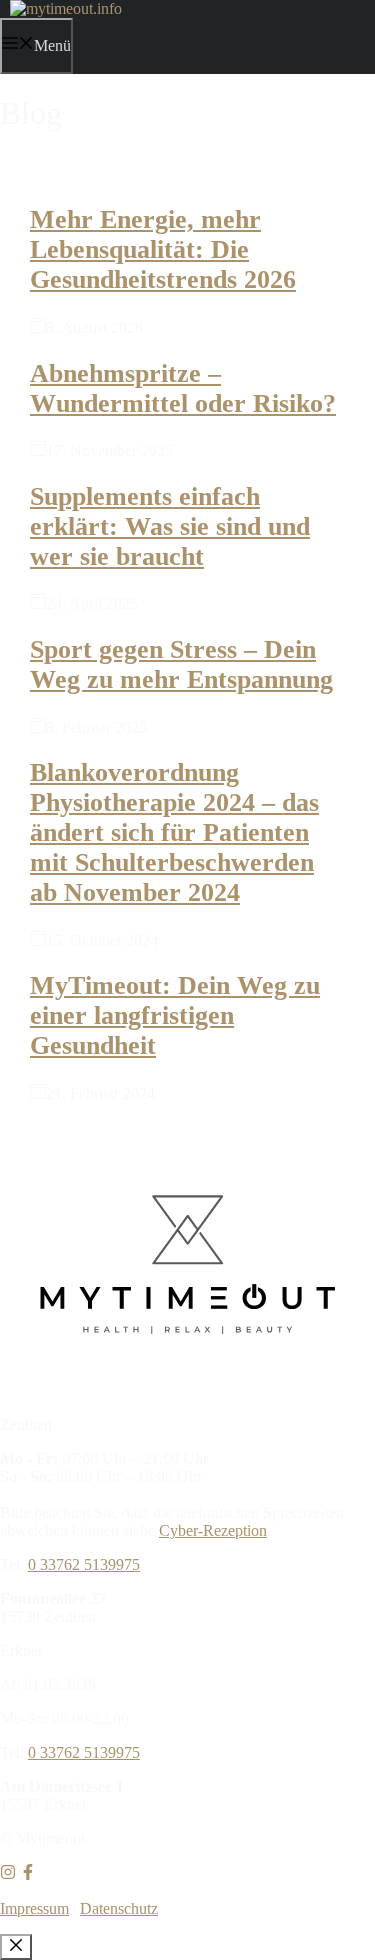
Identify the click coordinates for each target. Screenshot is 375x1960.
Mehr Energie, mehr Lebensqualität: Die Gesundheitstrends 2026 (163, 249)
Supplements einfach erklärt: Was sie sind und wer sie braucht (170, 526)
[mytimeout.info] (66, 8)
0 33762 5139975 (84, 1564)
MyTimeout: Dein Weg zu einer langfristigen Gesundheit (175, 1015)
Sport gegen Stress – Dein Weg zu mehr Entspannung (181, 664)
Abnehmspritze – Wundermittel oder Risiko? (183, 388)
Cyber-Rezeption (213, 1530)
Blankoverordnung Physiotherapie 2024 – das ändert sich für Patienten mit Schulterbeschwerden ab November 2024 (174, 832)
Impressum (34, 1908)
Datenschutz (119, 1908)
